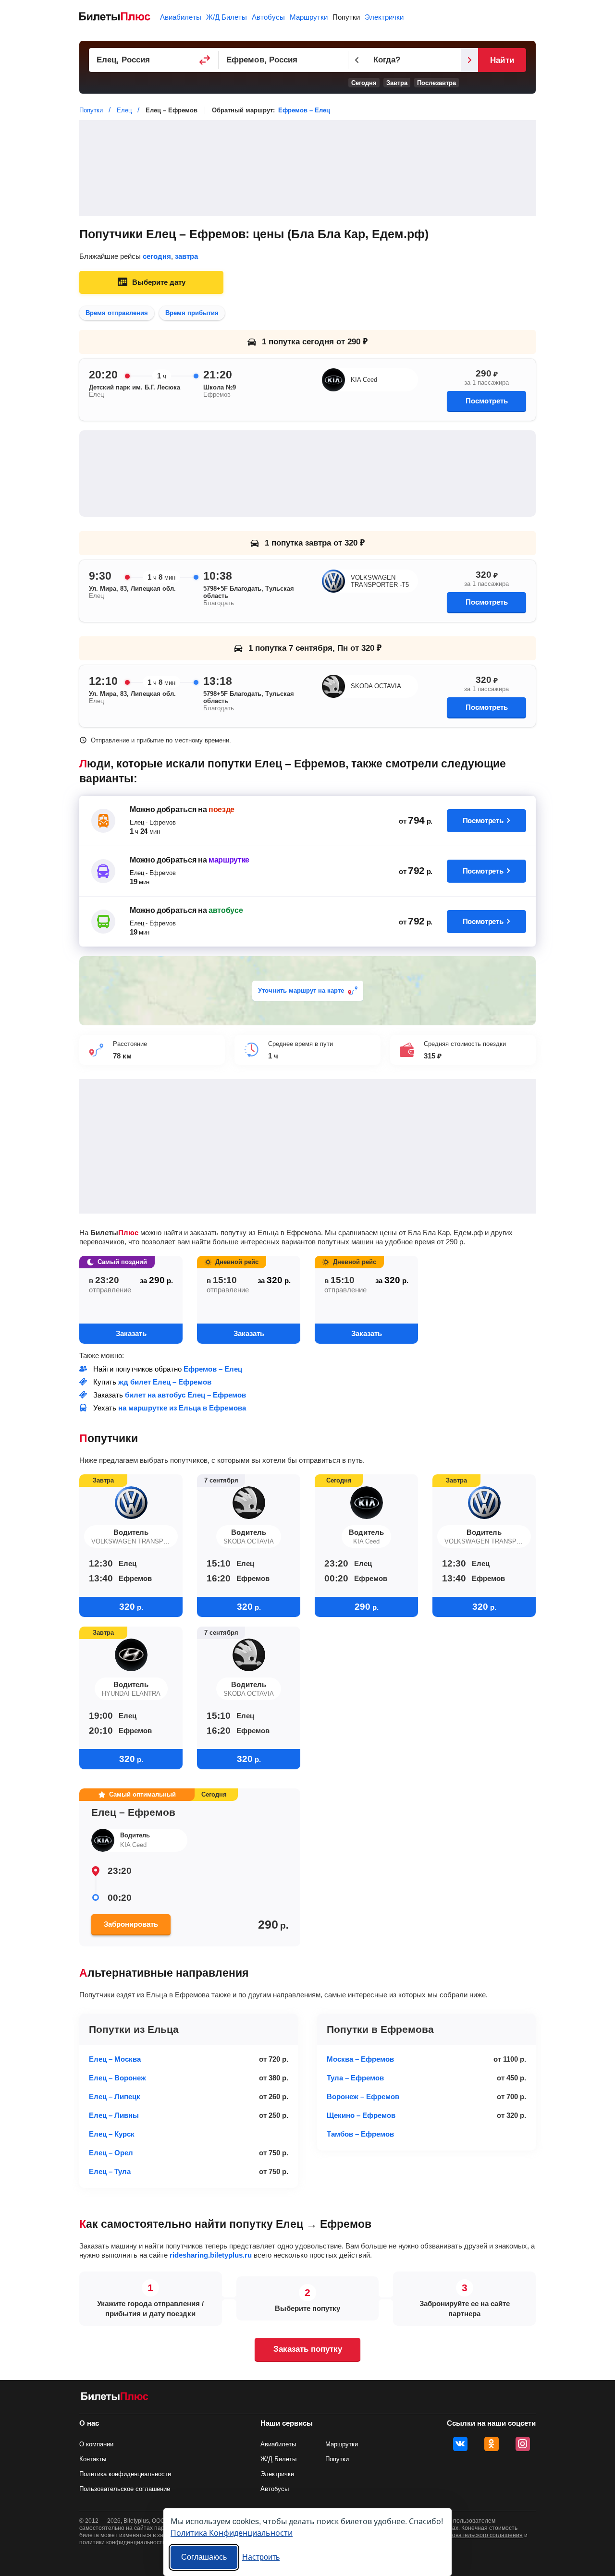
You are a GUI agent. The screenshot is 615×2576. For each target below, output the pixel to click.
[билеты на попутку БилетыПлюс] (115, 2398)
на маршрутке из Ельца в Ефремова (182, 1408)
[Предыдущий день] (357, 60)
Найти (502, 60)
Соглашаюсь (204, 2557)
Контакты (93, 2459)
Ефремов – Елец (304, 110)
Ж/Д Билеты (227, 17)
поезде (221, 809)
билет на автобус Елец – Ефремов (185, 1395)
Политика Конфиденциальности (232, 2533)
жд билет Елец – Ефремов (165, 1382)
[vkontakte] (460, 2444)
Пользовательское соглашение (125, 2489)
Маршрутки (309, 17)
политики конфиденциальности (123, 2542)
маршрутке (229, 860)
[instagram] (523, 2444)
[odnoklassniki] (492, 2444)
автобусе (226, 910)
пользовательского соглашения (480, 2535)
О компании (96, 2444)
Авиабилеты (181, 17)
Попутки (346, 17)
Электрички (384, 17)
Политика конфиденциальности (125, 2474)
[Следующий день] (469, 60)
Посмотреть (487, 401)
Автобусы (268, 17)
